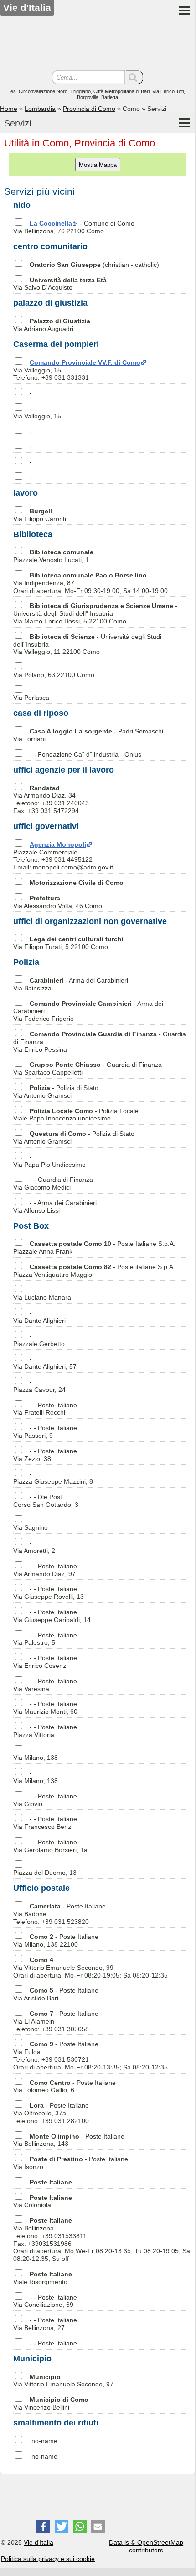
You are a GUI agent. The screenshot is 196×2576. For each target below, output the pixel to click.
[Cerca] (134, 77)
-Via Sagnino (31, 1524)
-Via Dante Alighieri (39, 1317)
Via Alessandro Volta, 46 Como (58, 902)
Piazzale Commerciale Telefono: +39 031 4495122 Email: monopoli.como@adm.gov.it (63, 856)
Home (9, 109)
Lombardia (40, 109)
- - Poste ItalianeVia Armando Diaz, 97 (45, 1570)
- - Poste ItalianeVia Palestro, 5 (45, 1639)
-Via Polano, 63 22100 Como (54, 671)
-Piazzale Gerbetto (39, 1340)
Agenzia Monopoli (58, 844)
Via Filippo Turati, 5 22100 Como (68, 943)
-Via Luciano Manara (42, 1294)
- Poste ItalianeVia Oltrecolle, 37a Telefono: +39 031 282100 (51, 2113)
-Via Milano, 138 (36, 1754)
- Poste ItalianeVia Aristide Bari (56, 1994)
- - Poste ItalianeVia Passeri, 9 (45, 1432)
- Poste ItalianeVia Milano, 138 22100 (56, 1941)
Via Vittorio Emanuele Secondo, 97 (63, 2381)
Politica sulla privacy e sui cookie (48, 2559)
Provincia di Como (89, 109)
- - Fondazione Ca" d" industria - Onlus (85, 754)
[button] (43, 2526)
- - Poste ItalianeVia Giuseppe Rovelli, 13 (49, 1593)
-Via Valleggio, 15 (37, 412)
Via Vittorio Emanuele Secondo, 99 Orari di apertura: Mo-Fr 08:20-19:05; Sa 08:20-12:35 (90, 1968)
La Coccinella (51, 223)
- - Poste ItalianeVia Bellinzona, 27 (45, 2324)
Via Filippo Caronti (40, 515)
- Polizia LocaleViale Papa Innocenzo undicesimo (76, 1115)
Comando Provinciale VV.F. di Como (85, 362)
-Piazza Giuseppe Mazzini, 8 (53, 1478)
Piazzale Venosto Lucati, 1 (53, 556)
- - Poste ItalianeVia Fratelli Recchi (45, 1409)
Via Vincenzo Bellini (51, 2403)
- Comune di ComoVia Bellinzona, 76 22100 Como (74, 227)
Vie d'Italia (39, 2542)
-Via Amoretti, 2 (34, 1547)
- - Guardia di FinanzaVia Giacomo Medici (53, 1183)
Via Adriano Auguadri (52, 325)
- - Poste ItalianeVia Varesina (45, 1685)
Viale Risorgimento (43, 2278)
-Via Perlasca (31, 694)
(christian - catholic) (94, 265)
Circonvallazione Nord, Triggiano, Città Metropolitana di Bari (84, 91)
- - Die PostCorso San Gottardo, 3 (46, 1501)
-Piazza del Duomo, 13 (45, 1869)
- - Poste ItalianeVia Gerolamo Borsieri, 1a (50, 1846)
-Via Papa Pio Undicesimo (49, 1161)
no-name (44, 2441)
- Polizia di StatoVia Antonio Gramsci (56, 1092)
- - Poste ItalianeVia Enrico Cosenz (45, 1662)
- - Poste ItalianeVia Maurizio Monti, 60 (45, 1708)
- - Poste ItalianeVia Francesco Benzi (45, 1823)
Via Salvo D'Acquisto (60, 284)
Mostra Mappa (98, 165)
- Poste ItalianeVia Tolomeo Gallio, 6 (64, 2086)
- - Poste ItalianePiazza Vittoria (45, 1731)
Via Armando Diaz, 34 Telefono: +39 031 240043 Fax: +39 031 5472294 (51, 799)
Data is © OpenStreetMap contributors (146, 2546)
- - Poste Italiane (53, 2343)
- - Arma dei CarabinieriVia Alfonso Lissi (55, 1207)
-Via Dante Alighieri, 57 (45, 1363)
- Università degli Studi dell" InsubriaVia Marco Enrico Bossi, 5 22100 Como (95, 613)
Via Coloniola (43, 2202)
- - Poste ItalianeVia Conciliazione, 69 (45, 2301)
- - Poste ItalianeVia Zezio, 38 (45, 1455)
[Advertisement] (98, 45)
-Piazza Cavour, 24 (39, 1386)
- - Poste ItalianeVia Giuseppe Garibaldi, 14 (52, 1616)
